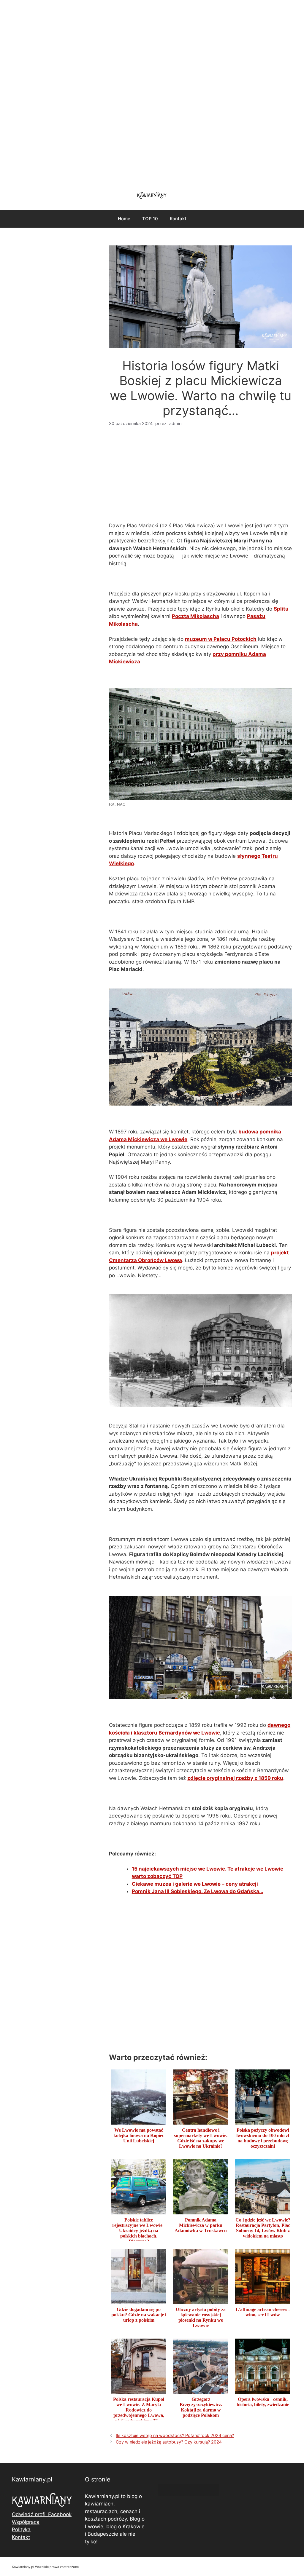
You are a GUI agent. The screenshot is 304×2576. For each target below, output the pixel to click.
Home (124, 219)
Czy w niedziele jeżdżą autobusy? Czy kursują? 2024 (169, 2442)
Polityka (21, 2529)
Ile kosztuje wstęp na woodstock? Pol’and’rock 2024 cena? (175, 2435)
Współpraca (26, 2522)
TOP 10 (150, 219)
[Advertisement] (152, 92)
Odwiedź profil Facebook (42, 2514)
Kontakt (178, 219)
